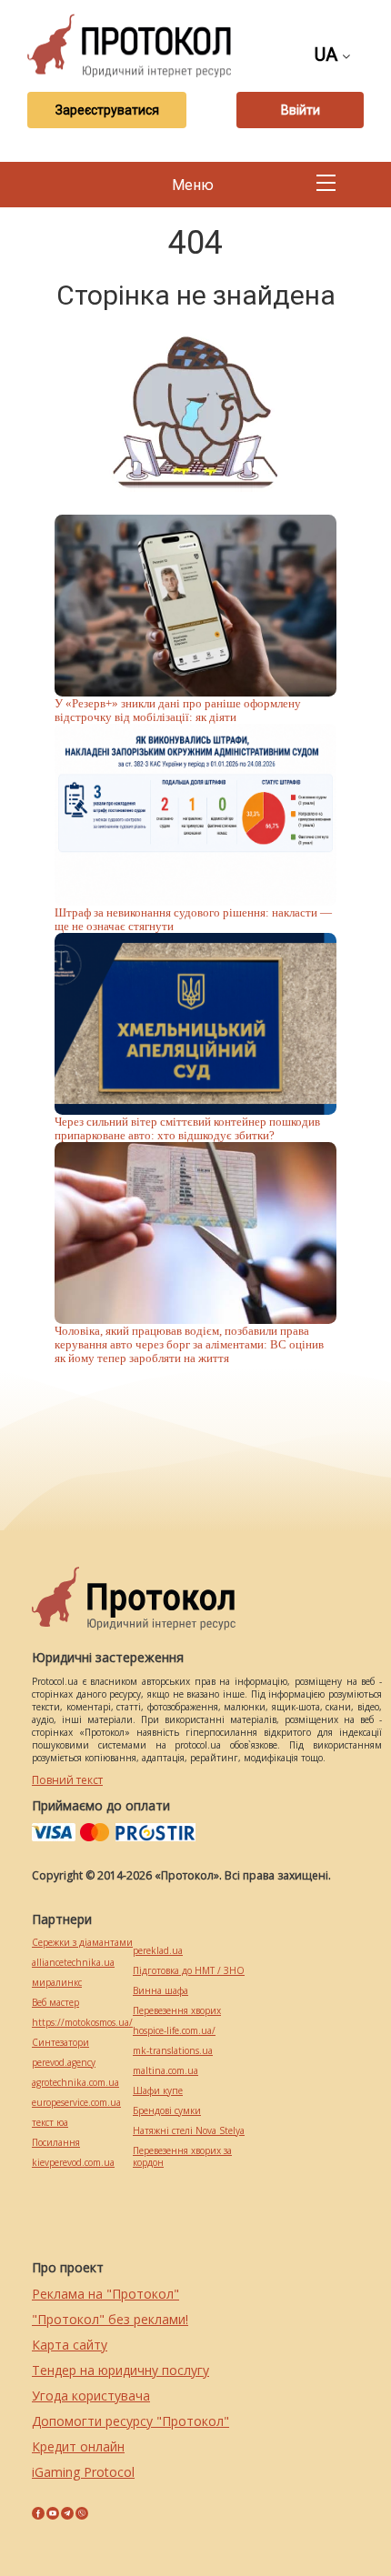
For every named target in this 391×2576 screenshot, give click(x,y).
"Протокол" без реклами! (110, 2319)
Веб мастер (55, 2003)
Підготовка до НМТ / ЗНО (189, 1971)
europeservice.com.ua (76, 2103)
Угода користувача (91, 2396)
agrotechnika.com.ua (75, 2083)
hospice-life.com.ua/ (174, 2031)
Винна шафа (160, 1991)
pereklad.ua (158, 1951)
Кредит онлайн (78, 2446)
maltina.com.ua (165, 2071)
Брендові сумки (167, 2111)
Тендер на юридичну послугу (120, 2370)
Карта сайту (70, 2345)
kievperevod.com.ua (73, 2163)
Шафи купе (158, 2091)
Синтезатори (60, 2043)
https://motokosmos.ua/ (82, 2023)
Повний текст (67, 1780)
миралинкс (57, 1983)
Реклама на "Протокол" (105, 2294)
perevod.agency (64, 2063)
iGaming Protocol (83, 2472)
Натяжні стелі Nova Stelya (189, 2131)
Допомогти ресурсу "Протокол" (130, 2421)
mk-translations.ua (173, 2051)
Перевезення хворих (177, 2011)
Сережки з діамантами (82, 1943)
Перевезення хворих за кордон (182, 2157)
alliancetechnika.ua (73, 1963)
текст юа (50, 2123)
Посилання (56, 2143)
